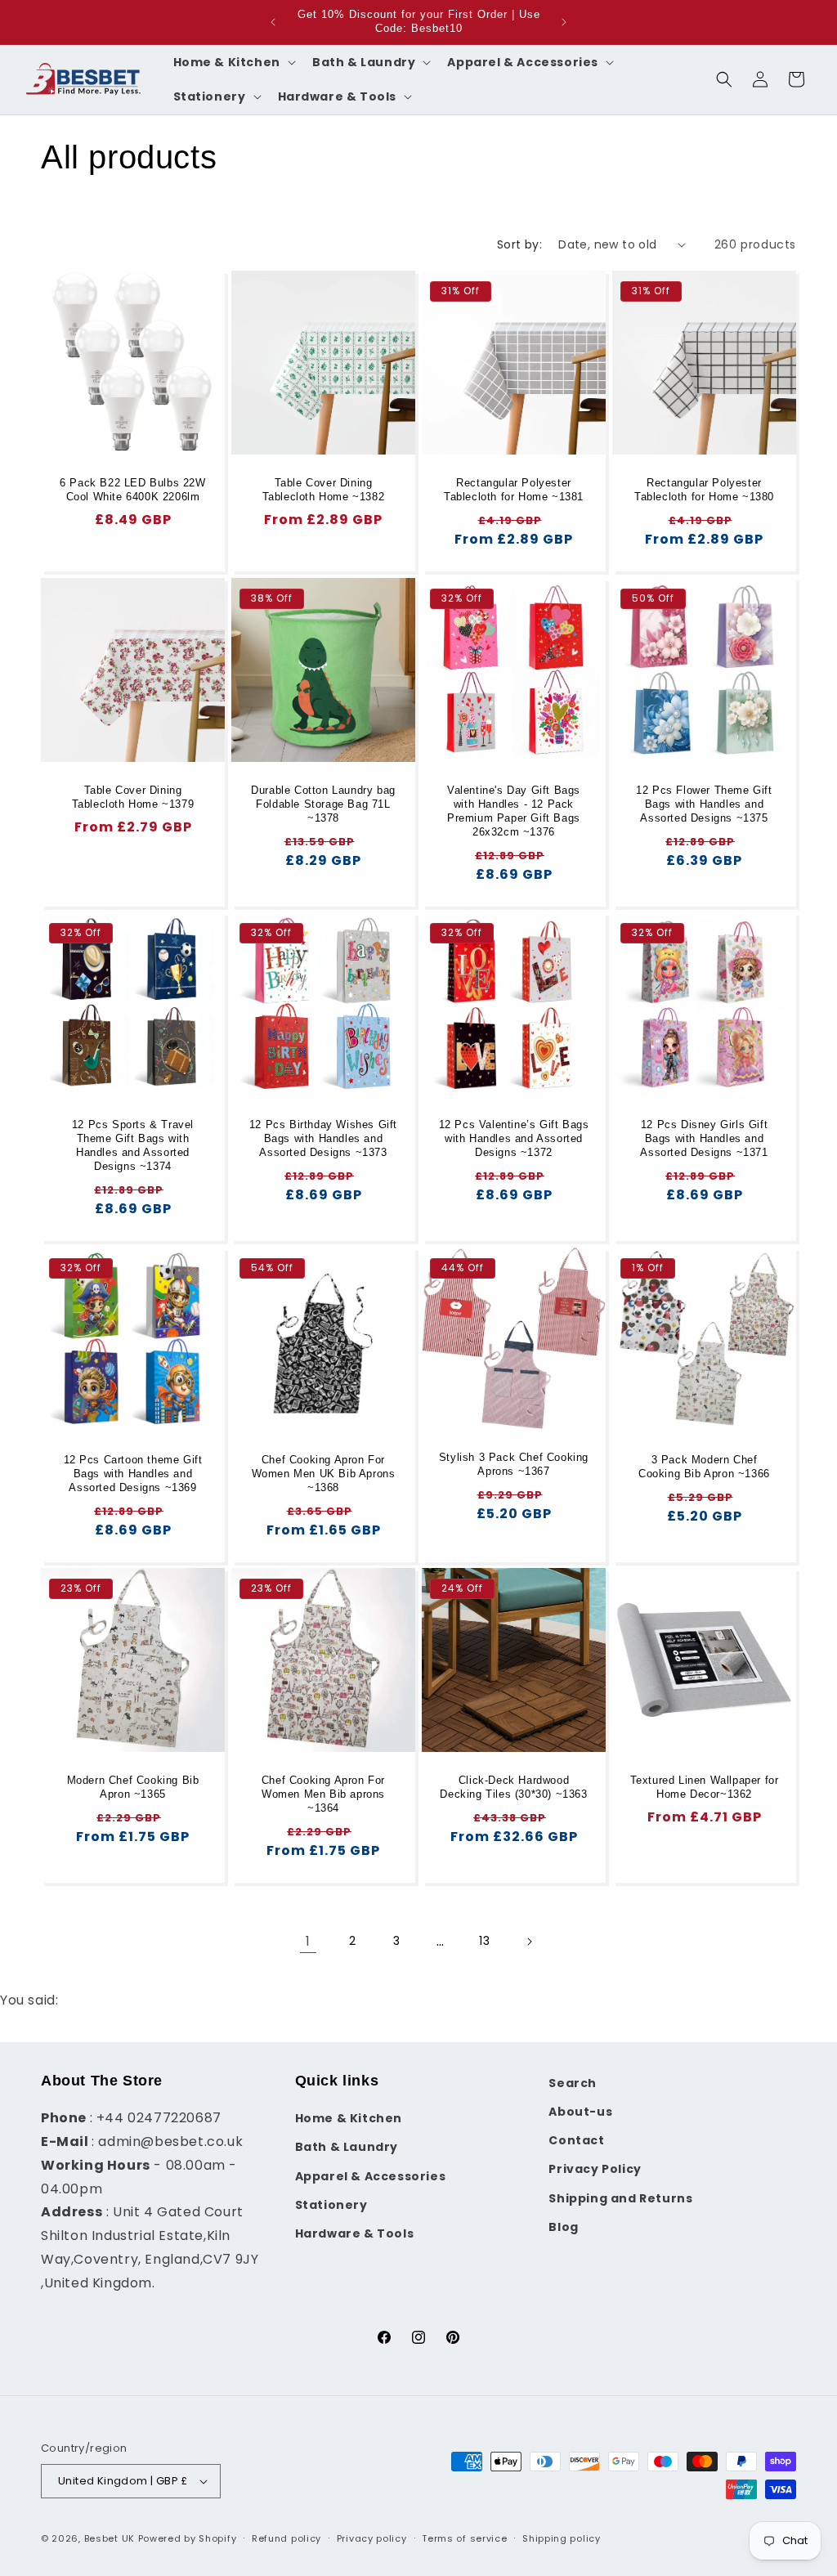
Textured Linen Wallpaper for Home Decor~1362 (705, 1787)
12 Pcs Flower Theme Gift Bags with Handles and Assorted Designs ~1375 (704, 804)
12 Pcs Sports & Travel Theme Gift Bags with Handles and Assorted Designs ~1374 (133, 1145)
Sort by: (519, 244)
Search (573, 2083)
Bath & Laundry (347, 2147)
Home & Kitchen (349, 2118)
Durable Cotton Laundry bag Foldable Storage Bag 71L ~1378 (323, 804)
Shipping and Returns (620, 2198)
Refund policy (286, 2538)
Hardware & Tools (355, 2233)
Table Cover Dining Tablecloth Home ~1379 (133, 797)
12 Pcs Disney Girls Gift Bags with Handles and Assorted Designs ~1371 (704, 1138)
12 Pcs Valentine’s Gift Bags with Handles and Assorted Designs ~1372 (514, 1138)
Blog (563, 2227)
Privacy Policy (595, 2169)
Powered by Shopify (188, 2538)
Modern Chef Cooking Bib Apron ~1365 (133, 1787)
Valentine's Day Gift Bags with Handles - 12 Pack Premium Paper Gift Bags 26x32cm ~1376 (514, 811)
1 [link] (308, 1941)
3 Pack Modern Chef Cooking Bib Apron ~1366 (704, 1467)
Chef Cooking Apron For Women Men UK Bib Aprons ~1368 (324, 1474)
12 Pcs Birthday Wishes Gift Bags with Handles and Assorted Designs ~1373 (323, 1138)
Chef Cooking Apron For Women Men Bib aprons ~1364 (323, 1794)
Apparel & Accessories (371, 2176)
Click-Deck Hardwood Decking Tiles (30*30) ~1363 (513, 1787)
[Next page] (529, 1942)
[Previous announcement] (273, 22)
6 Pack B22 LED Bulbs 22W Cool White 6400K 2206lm (132, 490)
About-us (580, 2112)
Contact (576, 2140)
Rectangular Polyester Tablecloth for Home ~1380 (704, 490)
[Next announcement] (564, 22)
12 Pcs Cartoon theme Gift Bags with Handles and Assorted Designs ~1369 (133, 1474)
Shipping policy (562, 2538)
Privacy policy (372, 2538)
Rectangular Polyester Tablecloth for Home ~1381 (514, 490)
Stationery (331, 2205)
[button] (233, 62)
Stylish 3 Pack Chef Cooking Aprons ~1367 (514, 1464)
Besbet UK (110, 2538)
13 (484, 1941)
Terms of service (464, 2538)
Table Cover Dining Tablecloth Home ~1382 (324, 490)
